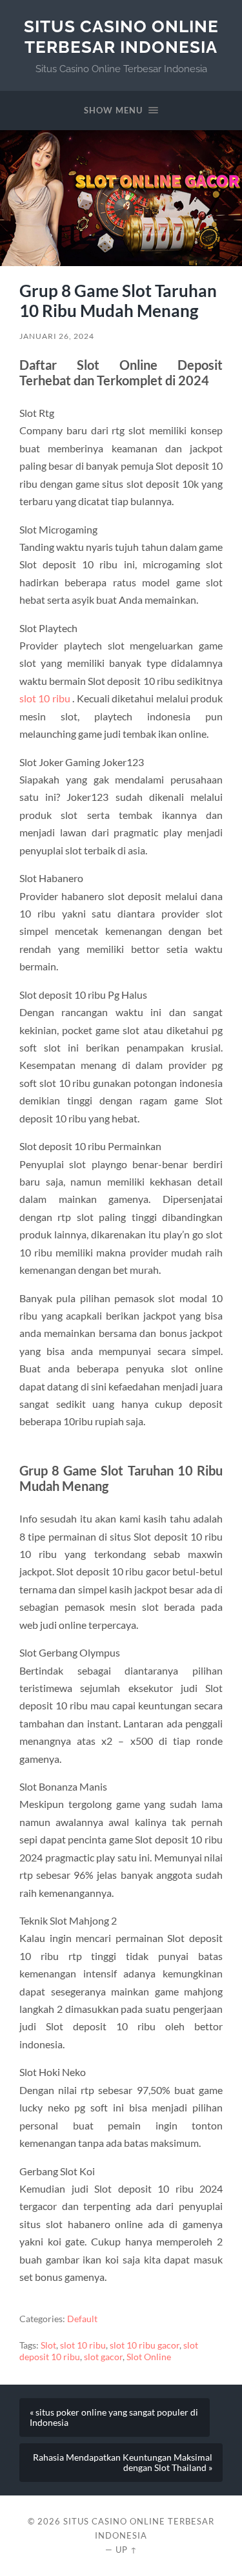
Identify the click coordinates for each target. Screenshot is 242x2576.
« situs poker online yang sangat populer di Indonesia (114, 2417)
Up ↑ (126, 2550)
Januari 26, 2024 (57, 336)
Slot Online (149, 2357)
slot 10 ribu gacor (145, 2345)
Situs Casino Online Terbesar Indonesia (121, 36)
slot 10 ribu (45, 698)
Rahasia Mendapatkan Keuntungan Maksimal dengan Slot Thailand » (123, 2463)
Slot (48, 2345)
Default (82, 2319)
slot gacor (103, 2357)
